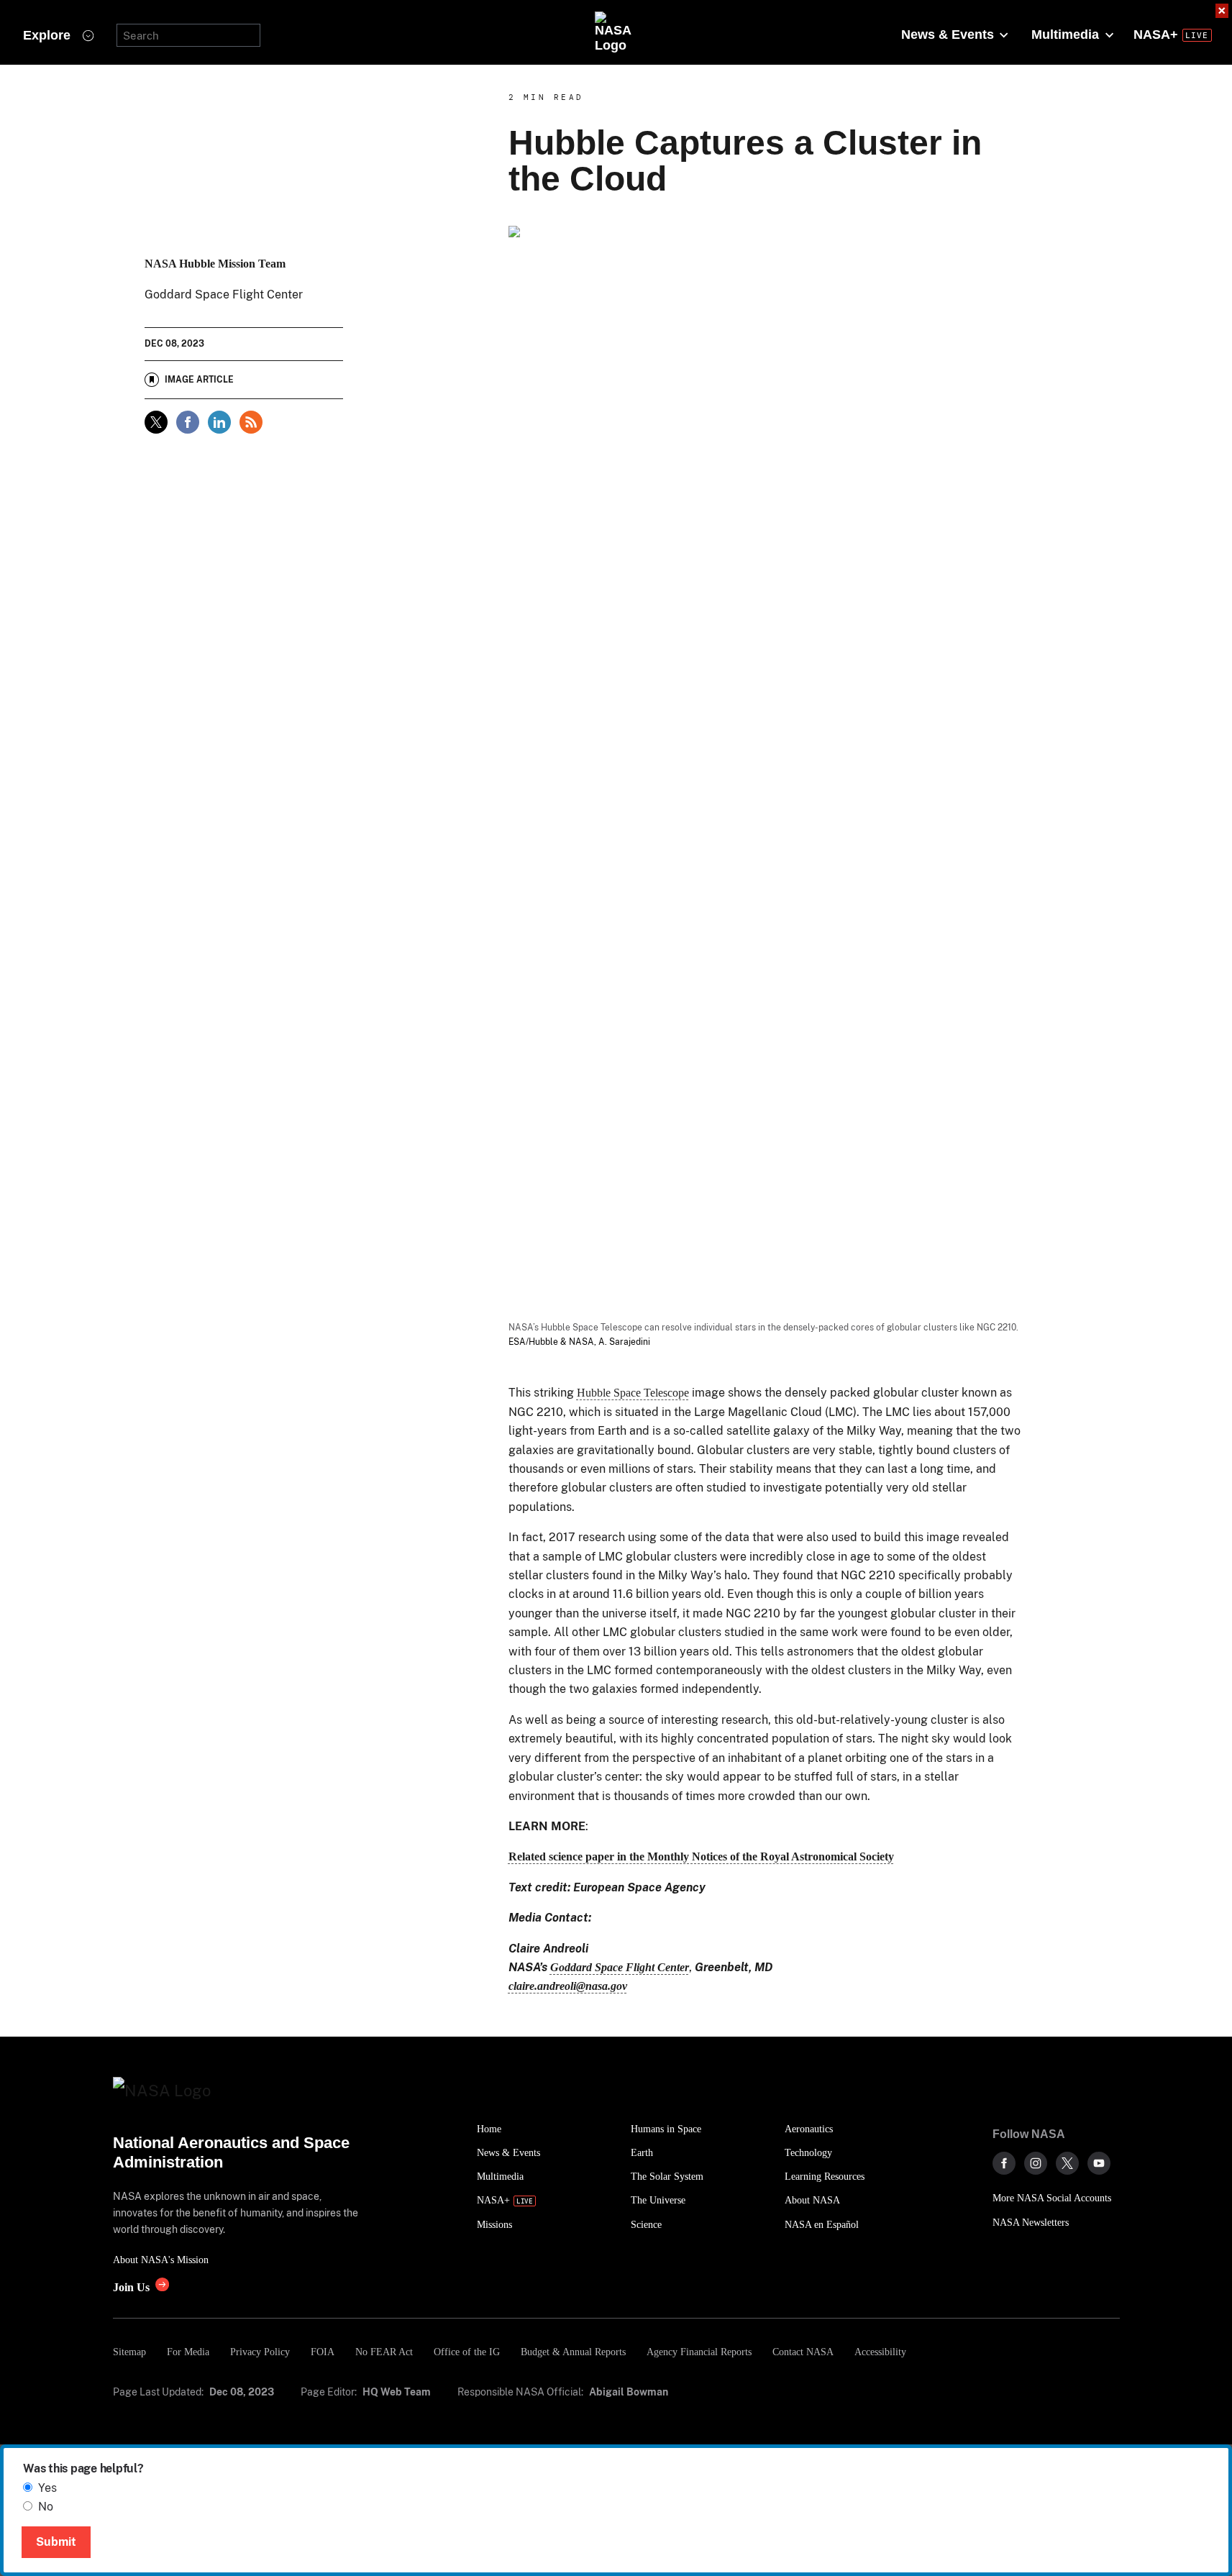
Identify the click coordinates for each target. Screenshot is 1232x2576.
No (46, 2507)
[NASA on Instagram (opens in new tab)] (1036, 2163)
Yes (47, 2488)
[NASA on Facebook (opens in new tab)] (1004, 2163)
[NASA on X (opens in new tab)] (1067, 2163)
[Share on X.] (156, 422)
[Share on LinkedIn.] (219, 422)
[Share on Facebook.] (188, 422)
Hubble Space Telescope (633, 1393)
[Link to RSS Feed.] (251, 422)
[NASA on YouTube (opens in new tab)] (1099, 2163)
